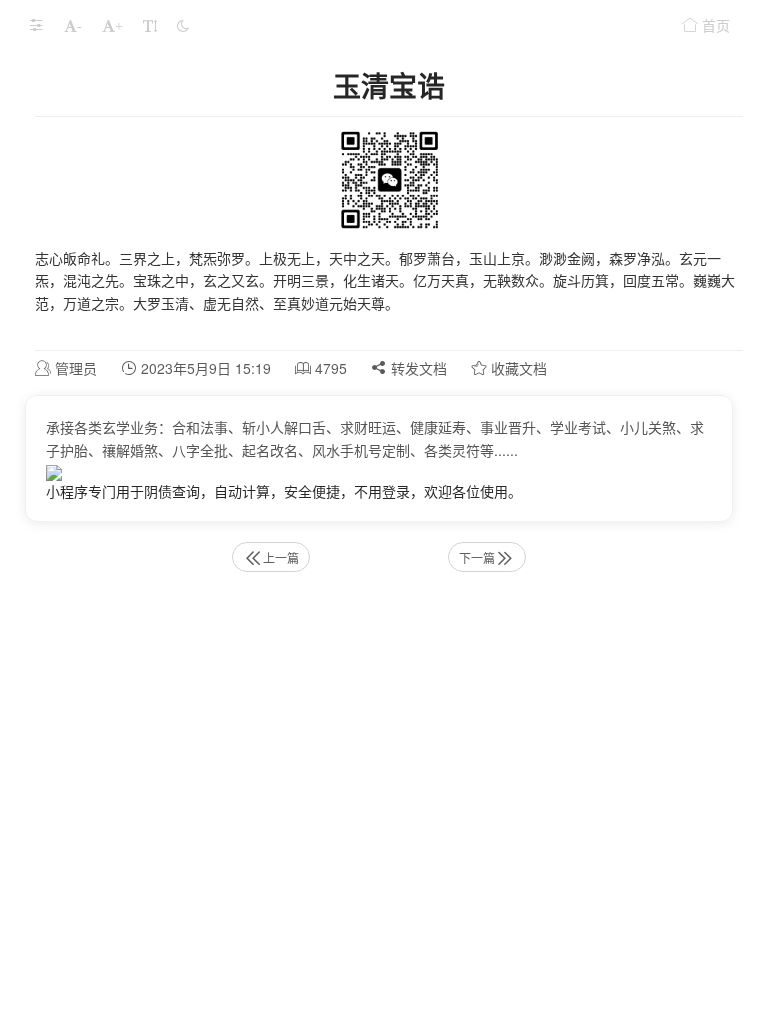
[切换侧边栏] (36, 25)
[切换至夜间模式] (183, 25)
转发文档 (417, 368)
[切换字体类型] (150, 25)
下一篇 (477, 557)
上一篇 (281, 557)
